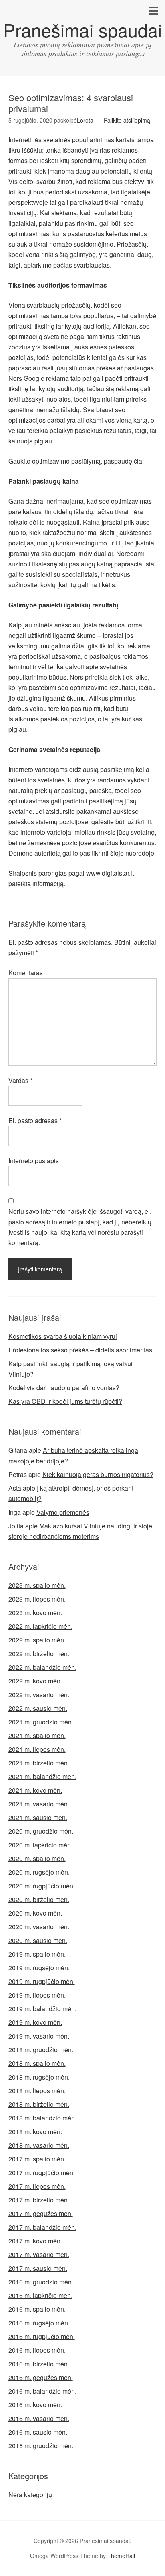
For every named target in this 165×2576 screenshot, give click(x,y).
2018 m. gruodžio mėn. (41, 2050)
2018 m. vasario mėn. (39, 2145)
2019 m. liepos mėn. (37, 1995)
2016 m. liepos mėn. (37, 2350)
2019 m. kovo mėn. (35, 2022)
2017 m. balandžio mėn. (42, 2227)
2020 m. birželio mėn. (39, 1899)
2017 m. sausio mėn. (38, 2268)
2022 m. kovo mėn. (35, 1681)
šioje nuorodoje (132, 853)
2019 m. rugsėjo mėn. (39, 1968)
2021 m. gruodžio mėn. (41, 1722)
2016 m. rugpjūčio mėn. (42, 2336)
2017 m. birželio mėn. (39, 2200)
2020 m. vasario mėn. (39, 1927)
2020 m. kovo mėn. (35, 1913)
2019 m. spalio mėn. (37, 1954)
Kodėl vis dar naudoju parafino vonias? (64, 1388)
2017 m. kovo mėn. (35, 2241)
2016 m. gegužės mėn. (41, 2377)
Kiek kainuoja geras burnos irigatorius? (98, 1474)
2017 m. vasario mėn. (39, 2254)
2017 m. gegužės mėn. (41, 2213)
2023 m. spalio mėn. (37, 1585)
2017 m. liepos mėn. (37, 2186)
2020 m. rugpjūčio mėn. (42, 1886)
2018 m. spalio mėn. (37, 2063)
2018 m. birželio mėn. (39, 2104)
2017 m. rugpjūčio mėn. (42, 2173)
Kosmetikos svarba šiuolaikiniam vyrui (63, 1336)
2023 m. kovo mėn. (35, 1613)
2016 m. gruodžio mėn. (41, 2282)
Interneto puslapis (34, 1161)
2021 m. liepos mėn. (37, 1749)
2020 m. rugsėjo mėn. (39, 1872)
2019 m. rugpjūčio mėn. (42, 1981)
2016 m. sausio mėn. (38, 2432)
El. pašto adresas (35, 1120)
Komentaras (26, 973)
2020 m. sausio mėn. (38, 1940)
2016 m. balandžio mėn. (42, 2391)
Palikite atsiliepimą (127, 120)
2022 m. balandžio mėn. (42, 1667)
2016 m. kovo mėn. (35, 2405)
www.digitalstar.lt (110, 873)
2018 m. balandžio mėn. (42, 2118)
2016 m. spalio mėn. (37, 2309)
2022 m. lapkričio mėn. (40, 1626)
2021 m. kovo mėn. (35, 1790)
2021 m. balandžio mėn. (42, 1776)
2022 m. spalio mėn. (37, 1640)
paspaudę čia (123, 461)
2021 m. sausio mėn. (38, 1817)
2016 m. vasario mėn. (39, 2418)
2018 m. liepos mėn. (37, 2091)
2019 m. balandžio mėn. (42, 2009)
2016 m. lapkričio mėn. (40, 2295)
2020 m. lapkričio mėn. (40, 1845)
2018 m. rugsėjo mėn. (39, 2077)
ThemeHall (121, 2556)
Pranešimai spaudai (82, 30)
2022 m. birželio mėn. (39, 1654)
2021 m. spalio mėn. (37, 1735)
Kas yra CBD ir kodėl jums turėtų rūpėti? (65, 1401)
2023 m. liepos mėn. (37, 1599)
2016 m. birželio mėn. (39, 2364)
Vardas (20, 1080)
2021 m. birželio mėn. (39, 1763)
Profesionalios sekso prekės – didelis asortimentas (80, 1350)
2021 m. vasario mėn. (39, 1804)
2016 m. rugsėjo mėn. (39, 2323)
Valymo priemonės (63, 1512)
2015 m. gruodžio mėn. (41, 2446)
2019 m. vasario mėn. (39, 2036)
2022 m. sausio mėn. (38, 1708)
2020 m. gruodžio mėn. (41, 1831)
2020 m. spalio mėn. (37, 1858)
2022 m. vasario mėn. (39, 1695)
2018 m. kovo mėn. (35, 2132)
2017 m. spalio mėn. (37, 2159)
